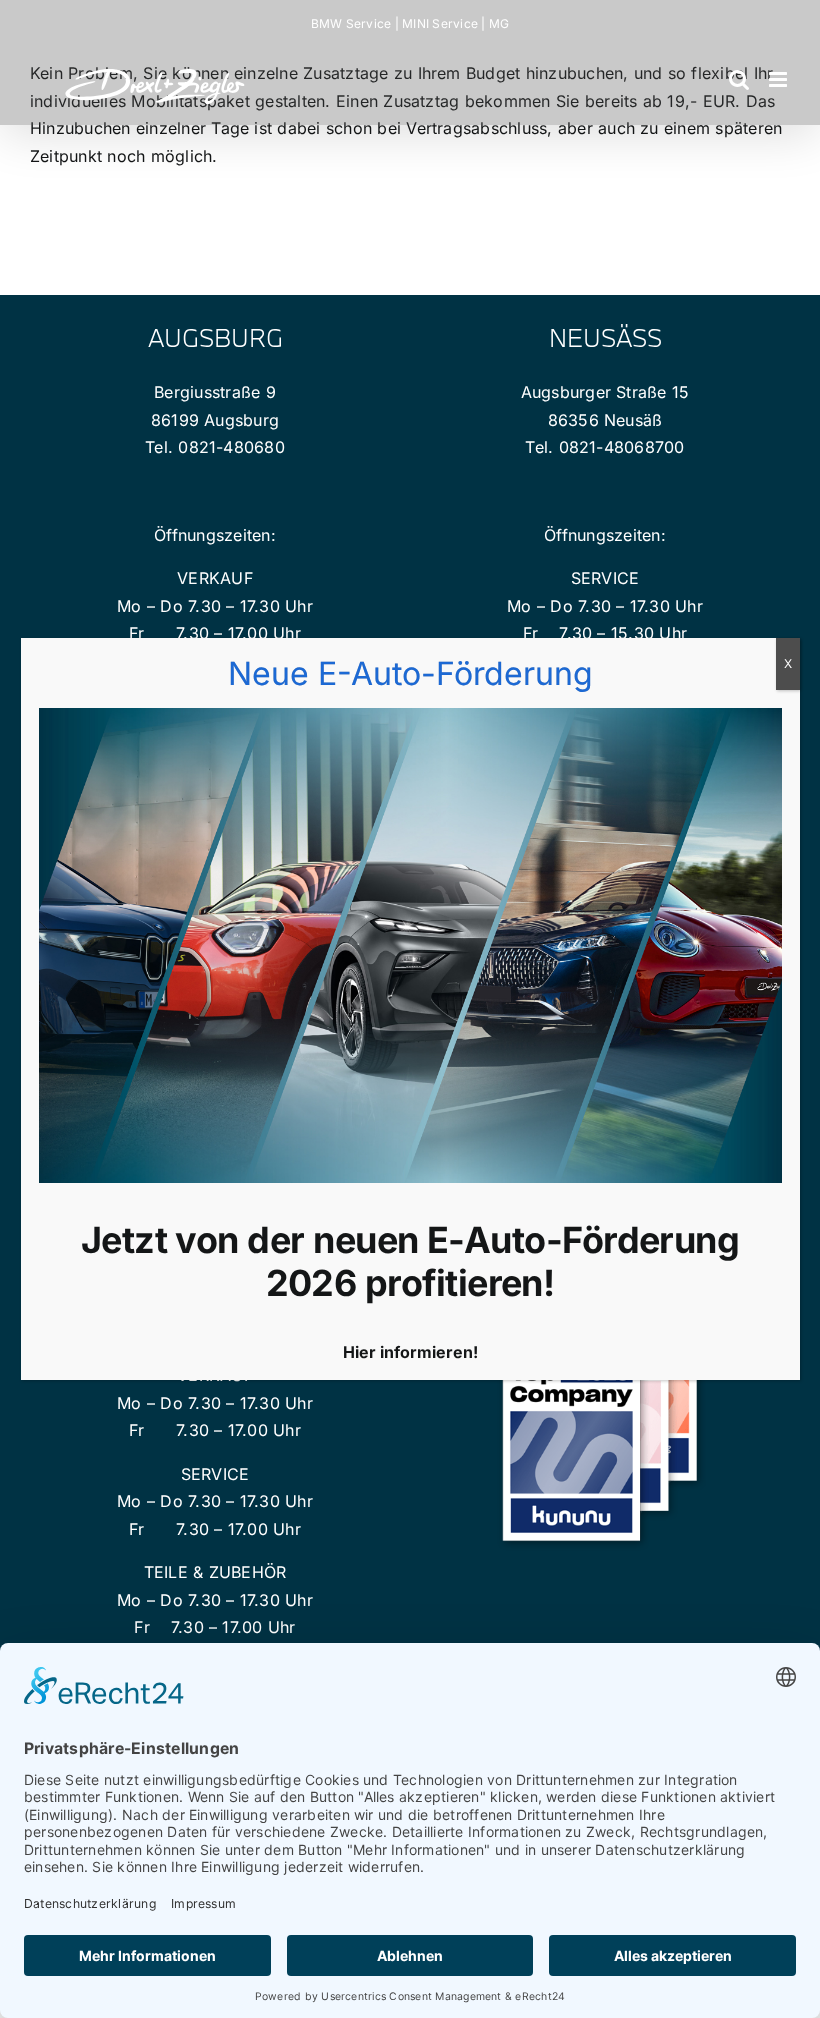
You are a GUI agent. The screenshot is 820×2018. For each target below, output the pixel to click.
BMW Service (351, 23)
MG (499, 23)
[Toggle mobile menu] (779, 79)
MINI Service (440, 23)
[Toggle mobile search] (739, 79)
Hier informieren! (410, 1352)
